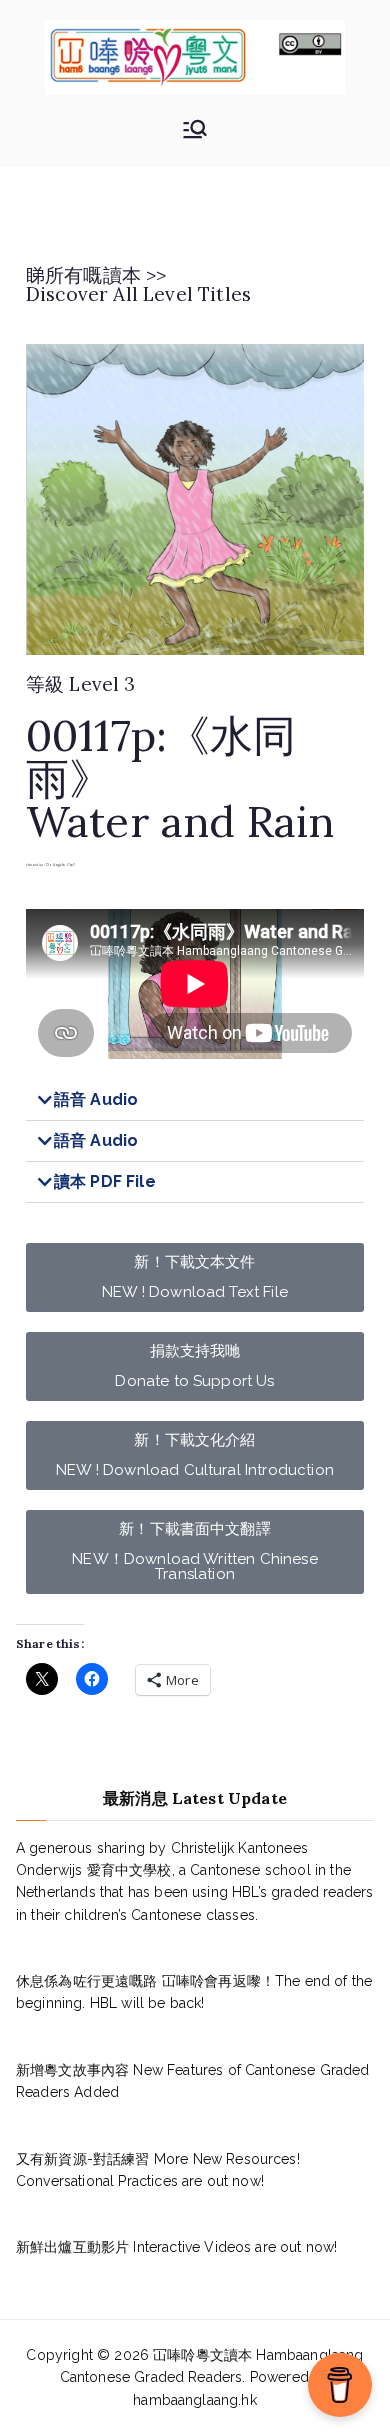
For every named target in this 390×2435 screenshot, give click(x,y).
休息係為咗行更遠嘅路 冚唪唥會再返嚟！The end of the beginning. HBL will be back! (194, 1992)
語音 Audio (96, 1099)
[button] (195, 1100)
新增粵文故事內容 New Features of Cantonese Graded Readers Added (193, 2081)
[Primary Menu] (195, 131)
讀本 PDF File (105, 1181)
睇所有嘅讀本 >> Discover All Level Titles (138, 284)
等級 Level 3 (81, 684)
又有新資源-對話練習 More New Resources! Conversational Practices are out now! (158, 2170)
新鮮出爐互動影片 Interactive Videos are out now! (176, 2247)
